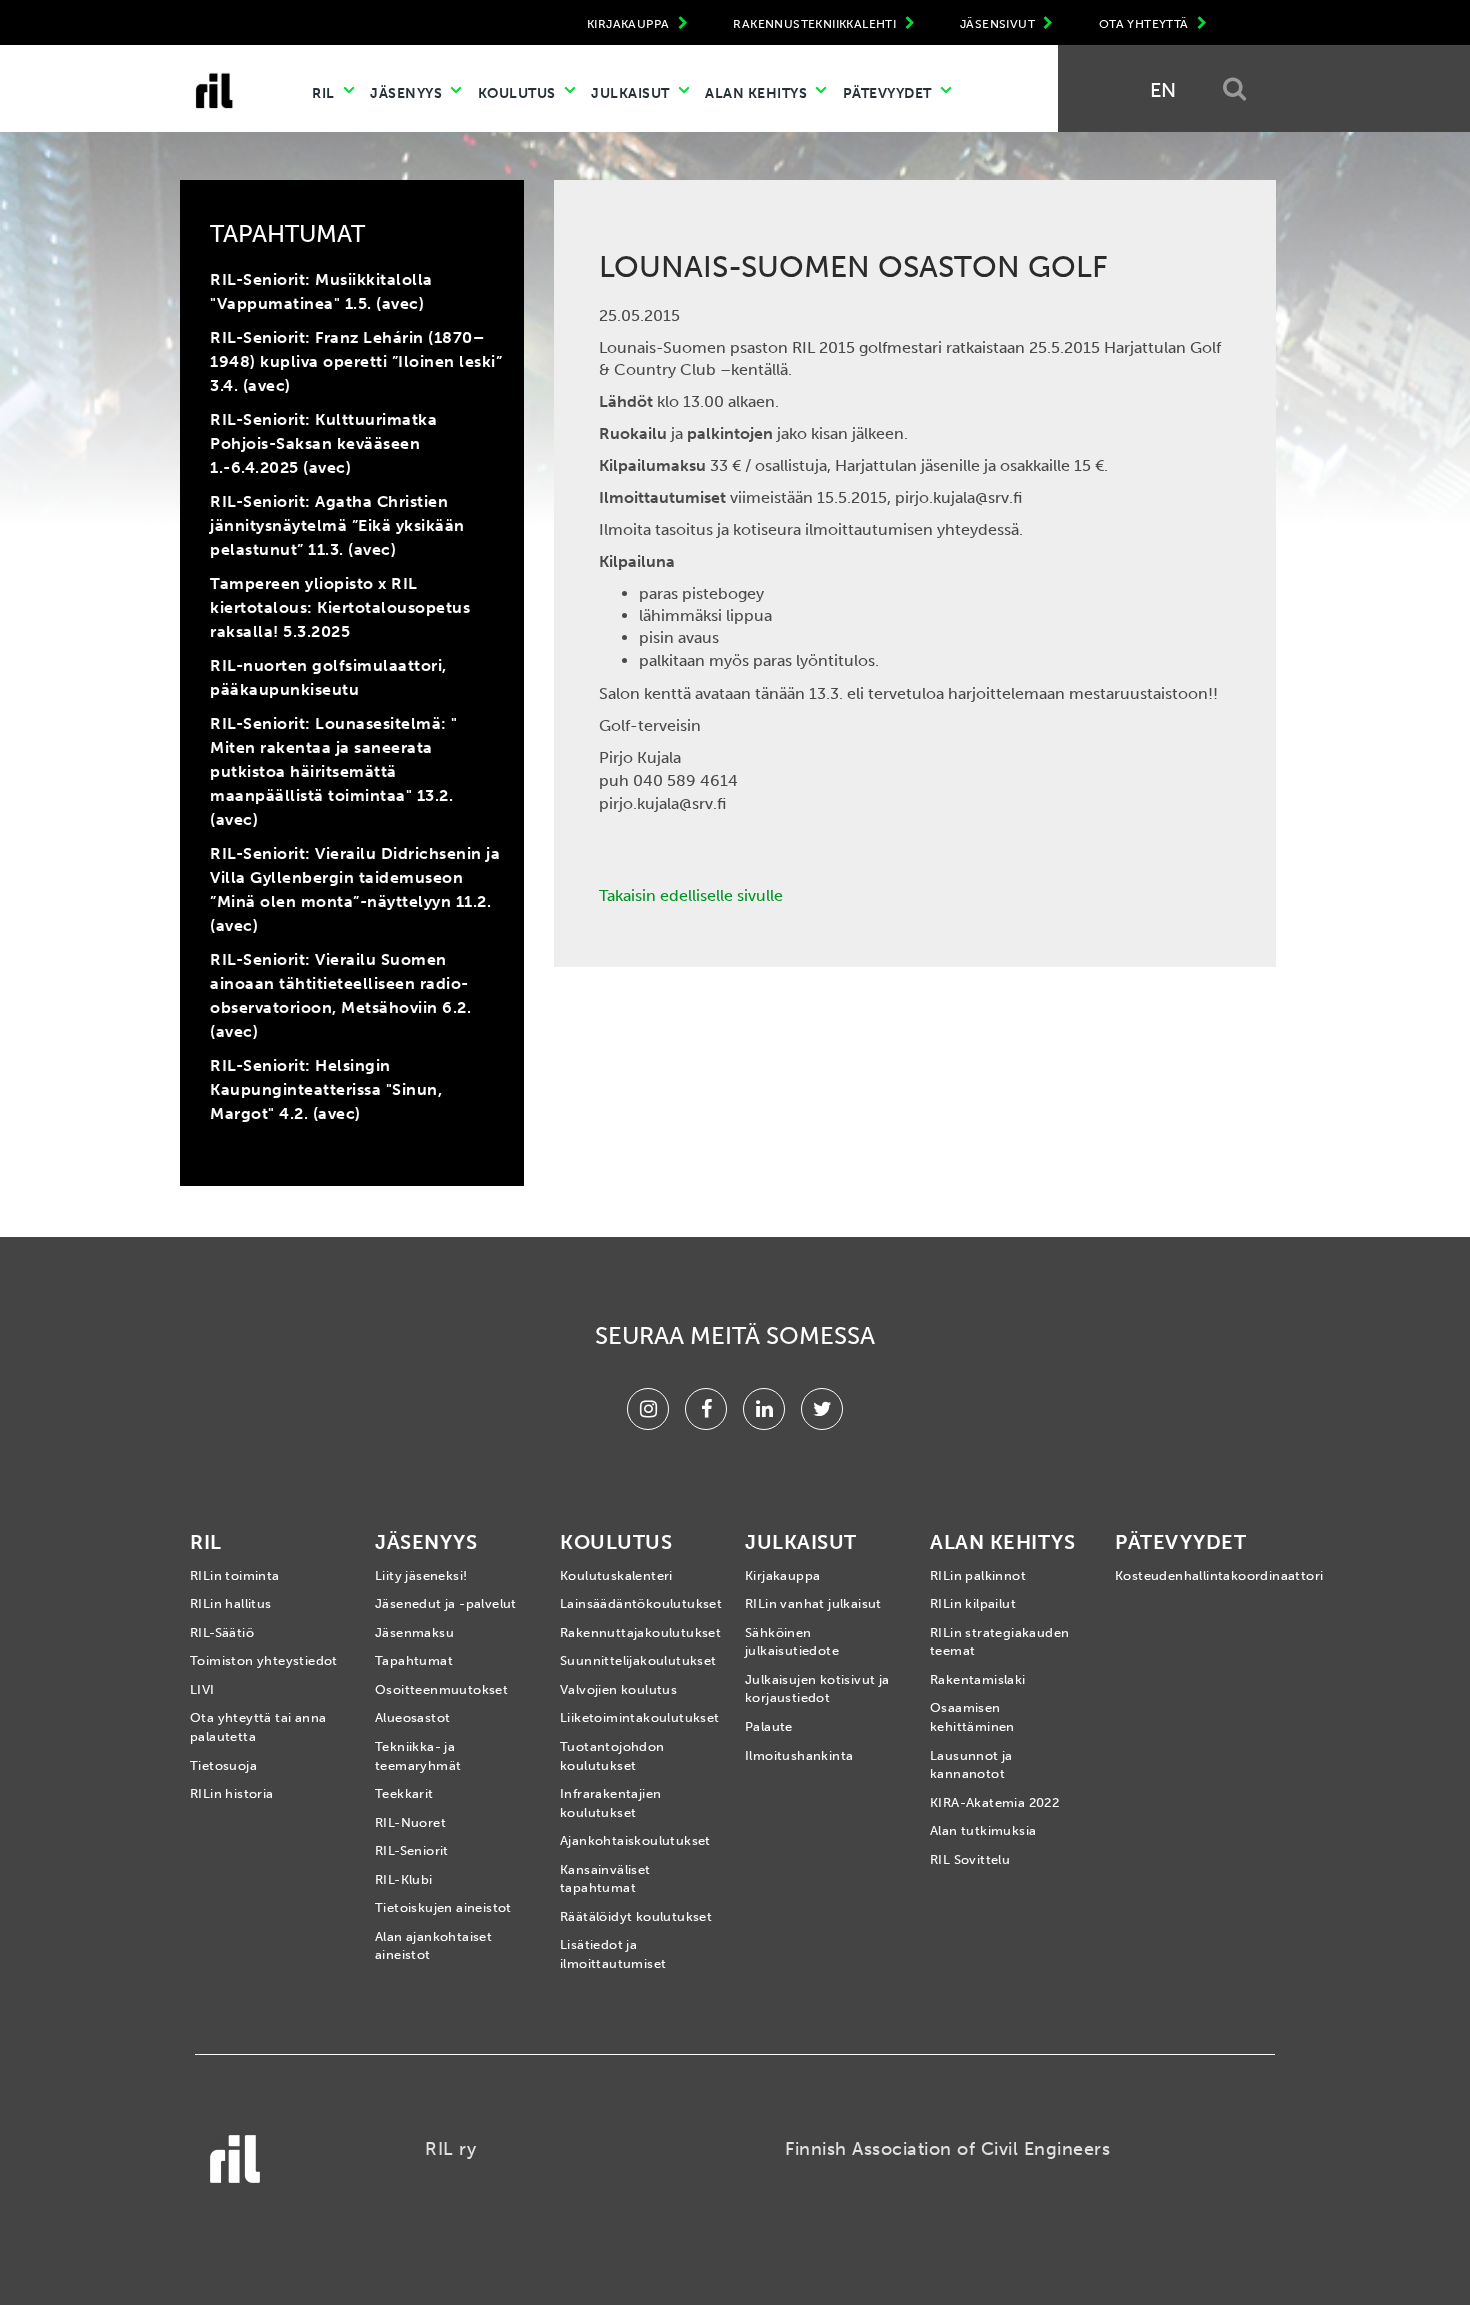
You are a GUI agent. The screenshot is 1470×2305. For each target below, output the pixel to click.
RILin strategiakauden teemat (999, 1642)
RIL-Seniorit (412, 1850)
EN (1163, 90)
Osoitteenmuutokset (441, 1689)
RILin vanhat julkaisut (813, 1603)
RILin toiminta (235, 1575)
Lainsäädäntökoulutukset (637, 1603)
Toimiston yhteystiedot (264, 1660)
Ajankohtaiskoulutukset (635, 1840)
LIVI (202, 1689)
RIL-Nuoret (410, 1822)
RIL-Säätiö (222, 1632)
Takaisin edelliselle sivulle (691, 895)
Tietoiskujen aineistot (443, 1907)
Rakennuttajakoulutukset (637, 1632)
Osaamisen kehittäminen (972, 1717)
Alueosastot (412, 1717)
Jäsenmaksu (414, 1632)
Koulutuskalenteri (616, 1575)
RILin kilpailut (973, 1603)
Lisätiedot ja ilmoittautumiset (613, 1954)
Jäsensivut (999, 24)
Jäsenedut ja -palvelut (446, 1603)
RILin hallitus (231, 1603)
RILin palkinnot (978, 1575)
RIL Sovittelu (970, 1859)
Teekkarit (404, 1793)
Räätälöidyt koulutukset (636, 1916)
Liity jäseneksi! (421, 1575)
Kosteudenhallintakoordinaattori (1192, 1575)
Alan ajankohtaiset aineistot (433, 1946)
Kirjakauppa (782, 1575)
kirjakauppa (630, 24)
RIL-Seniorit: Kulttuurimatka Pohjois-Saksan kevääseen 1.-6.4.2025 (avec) (323, 443)
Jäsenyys (408, 93)
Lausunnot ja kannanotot (971, 1765)
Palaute (769, 1726)
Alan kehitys (758, 93)
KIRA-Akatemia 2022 (994, 1802)
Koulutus (519, 93)
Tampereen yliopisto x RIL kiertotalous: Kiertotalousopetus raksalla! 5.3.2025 (340, 607)
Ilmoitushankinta (799, 1755)
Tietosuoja (223, 1765)
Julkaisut (632, 93)
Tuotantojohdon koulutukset (612, 1756)
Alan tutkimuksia (983, 1830)
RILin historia (232, 1793)
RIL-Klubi (404, 1879)
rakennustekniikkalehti (816, 24)
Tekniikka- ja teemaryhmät (418, 1756)
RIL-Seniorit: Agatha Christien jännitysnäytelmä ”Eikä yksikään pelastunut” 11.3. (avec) (337, 525)
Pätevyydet (889, 93)
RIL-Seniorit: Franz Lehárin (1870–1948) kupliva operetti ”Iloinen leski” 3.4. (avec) (356, 361)
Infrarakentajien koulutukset (610, 1803)
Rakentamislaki (978, 1679)
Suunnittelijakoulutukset (637, 1660)
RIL (325, 93)
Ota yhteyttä (1145, 24)
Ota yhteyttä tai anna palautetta (258, 1727)
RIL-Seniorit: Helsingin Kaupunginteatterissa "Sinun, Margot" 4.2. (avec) (326, 1089)
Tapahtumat (414, 1660)
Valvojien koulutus (618, 1689)
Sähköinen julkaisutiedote (792, 1642)
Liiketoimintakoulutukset (637, 1717)
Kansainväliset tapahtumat (605, 1879)
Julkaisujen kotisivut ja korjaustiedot (817, 1689)
